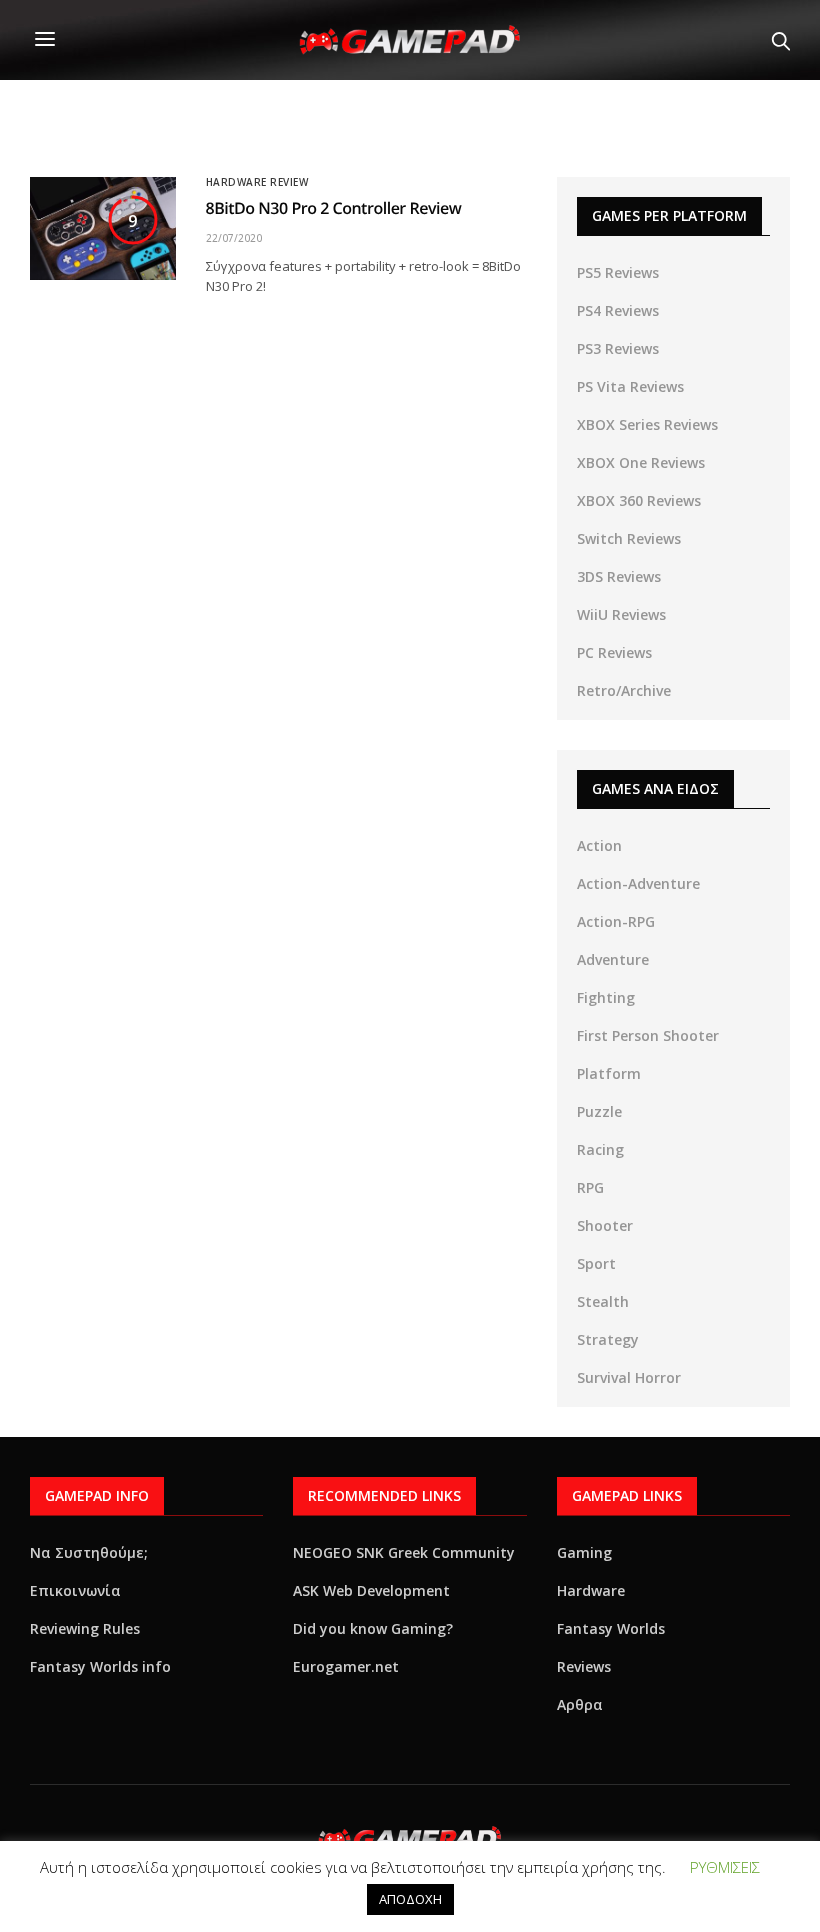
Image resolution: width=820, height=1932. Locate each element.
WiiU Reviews (621, 614)
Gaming (584, 1552)
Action (599, 845)
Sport (596, 1263)
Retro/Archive (624, 690)
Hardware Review (257, 182)
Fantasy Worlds (611, 1628)
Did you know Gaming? (373, 1628)
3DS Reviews (619, 576)
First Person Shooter (648, 1035)
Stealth (603, 1301)
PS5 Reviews (618, 272)
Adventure (613, 959)
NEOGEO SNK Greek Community (404, 1552)
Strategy (608, 1339)
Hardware (591, 1590)
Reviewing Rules (85, 1628)
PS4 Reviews (618, 310)
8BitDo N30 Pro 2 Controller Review (334, 208)
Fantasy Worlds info (100, 1666)
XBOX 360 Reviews (639, 500)
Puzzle (599, 1111)
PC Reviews (614, 652)
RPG (590, 1187)
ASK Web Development (371, 1590)
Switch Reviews (629, 538)
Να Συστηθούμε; (89, 1552)
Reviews (584, 1666)
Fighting (606, 997)
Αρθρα (580, 1704)
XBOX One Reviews (641, 462)
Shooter (605, 1225)
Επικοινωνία (75, 1590)
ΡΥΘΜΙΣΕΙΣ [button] (725, 1867)
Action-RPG (616, 921)
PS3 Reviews (618, 348)
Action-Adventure (638, 883)
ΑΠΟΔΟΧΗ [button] (410, 1899)
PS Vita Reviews (630, 386)
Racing (600, 1149)
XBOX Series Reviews (647, 424)
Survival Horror (629, 1377)
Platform (609, 1073)
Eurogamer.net (346, 1666)
